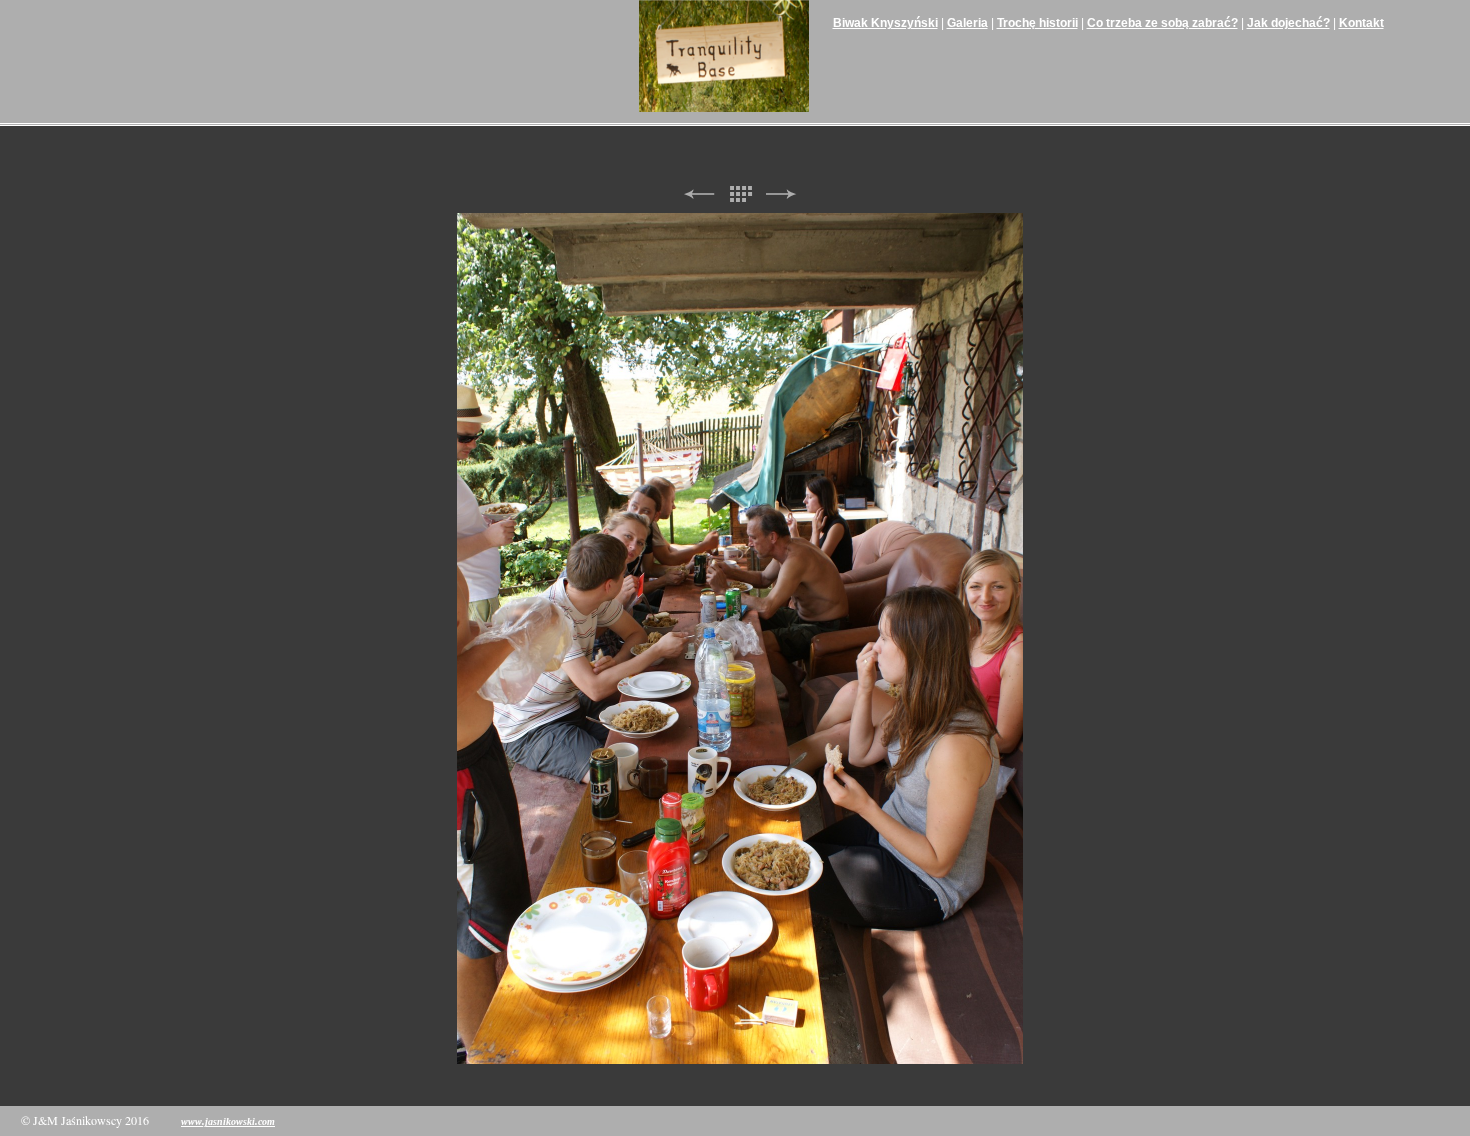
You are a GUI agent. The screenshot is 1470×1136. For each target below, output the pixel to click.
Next (781, 194)
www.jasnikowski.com (228, 1121)
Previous (699, 194)
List (740, 194)
